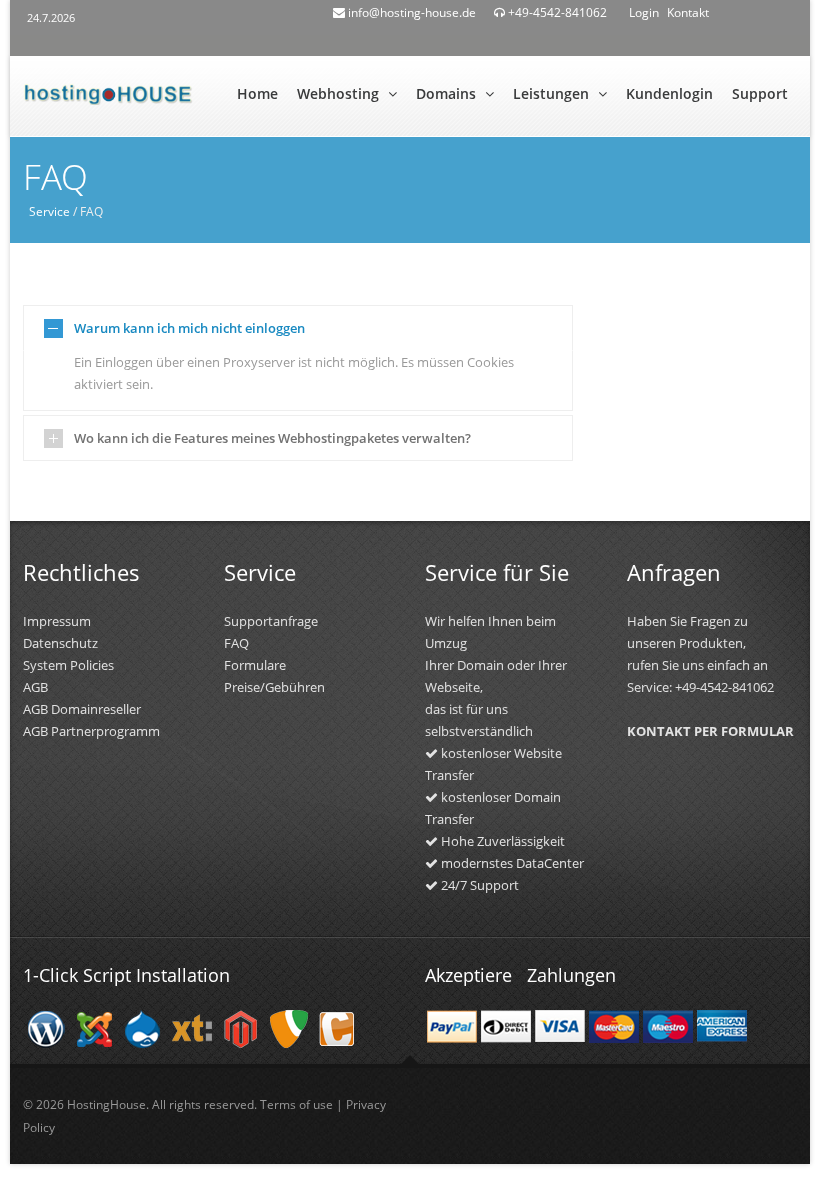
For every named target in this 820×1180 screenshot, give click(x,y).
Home (257, 93)
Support (760, 93)
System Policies (68, 665)
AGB (35, 687)
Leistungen (553, 93)
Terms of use (296, 1104)
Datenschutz (60, 643)
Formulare (255, 665)
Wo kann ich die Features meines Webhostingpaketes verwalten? (272, 438)
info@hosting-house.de (410, 12)
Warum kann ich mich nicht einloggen (189, 328)
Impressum (57, 621)
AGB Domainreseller (82, 709)
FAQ (236, 643)
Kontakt (688, 12)
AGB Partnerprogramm (91, 731)
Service (49, 211)
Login (644, 12)
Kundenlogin (669, 93)
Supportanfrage (271, 621)
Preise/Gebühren (274, 687)
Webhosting (340, 93)
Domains (448, 93)
